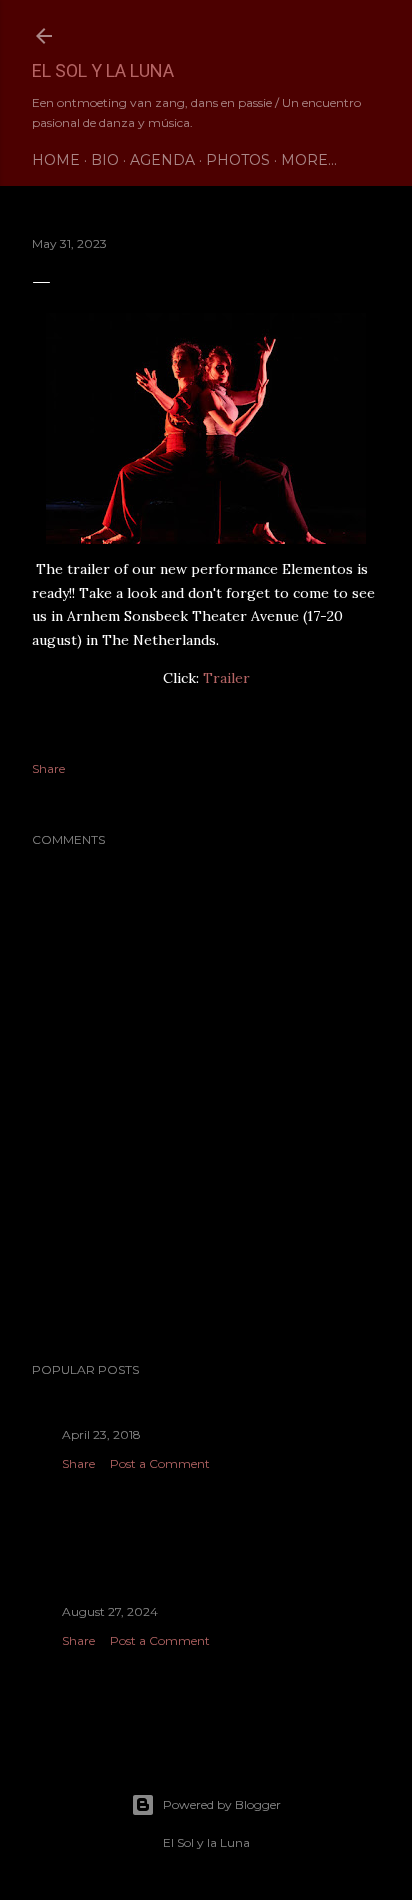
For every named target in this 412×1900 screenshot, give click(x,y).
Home (56, 160)
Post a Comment (160, 1463)
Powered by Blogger (222, 1804)
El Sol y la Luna (103, 70)
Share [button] (48, 768)
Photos (238, 160)
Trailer (226, 678)
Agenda (162, 160)
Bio (105, 160)
